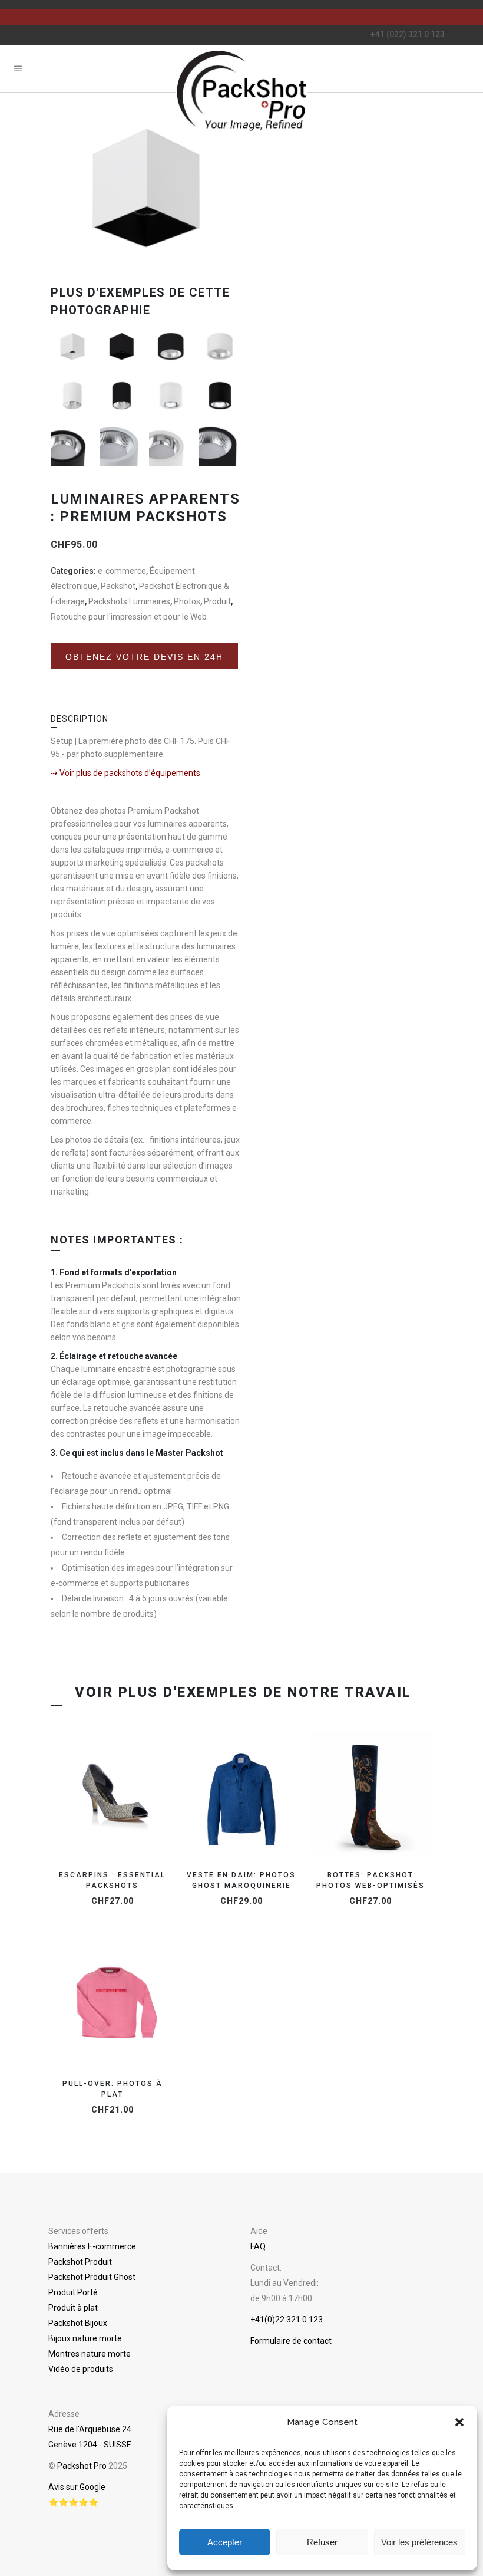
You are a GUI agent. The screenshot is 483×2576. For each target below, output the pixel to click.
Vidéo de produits (81, 2369)
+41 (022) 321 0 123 (408, 34)
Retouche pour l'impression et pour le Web (129, 617)
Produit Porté (73, 2292)
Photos (187, 601)
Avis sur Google (77, 2487)
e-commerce (122, 571)
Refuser (322, 2542)
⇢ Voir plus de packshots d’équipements (125, 773)
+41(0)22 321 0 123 (287, 2320)
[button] (459, 2422)
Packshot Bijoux (78, 2323)
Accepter (225, 2542)
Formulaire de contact (291, 2341)
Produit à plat (73, 2308)
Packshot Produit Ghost (92, 2277)
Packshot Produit (80, 2262)
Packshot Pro (82, 2466)
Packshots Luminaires (129, 601)
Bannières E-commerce (92, 2246)
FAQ (258, 2246)
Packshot (118, 586)
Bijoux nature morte (85, 2338)
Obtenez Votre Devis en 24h (144, 665)
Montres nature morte (90, 2354)
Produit (217, 601)
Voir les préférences (419, 2542)
